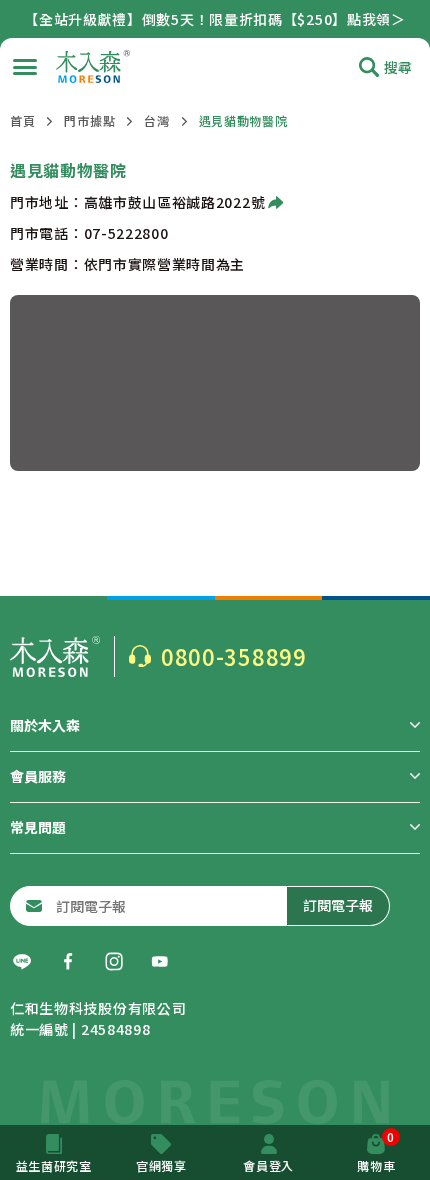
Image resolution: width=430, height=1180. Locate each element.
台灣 (156, 120)
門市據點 (89, 120)
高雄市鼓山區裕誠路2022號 (175, 202)
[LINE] (22, 962)
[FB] (68, 962)
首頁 (22, 120)
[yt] (160, 962)
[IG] (114, 962)
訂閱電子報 (338, 905)
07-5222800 (126, 233)
